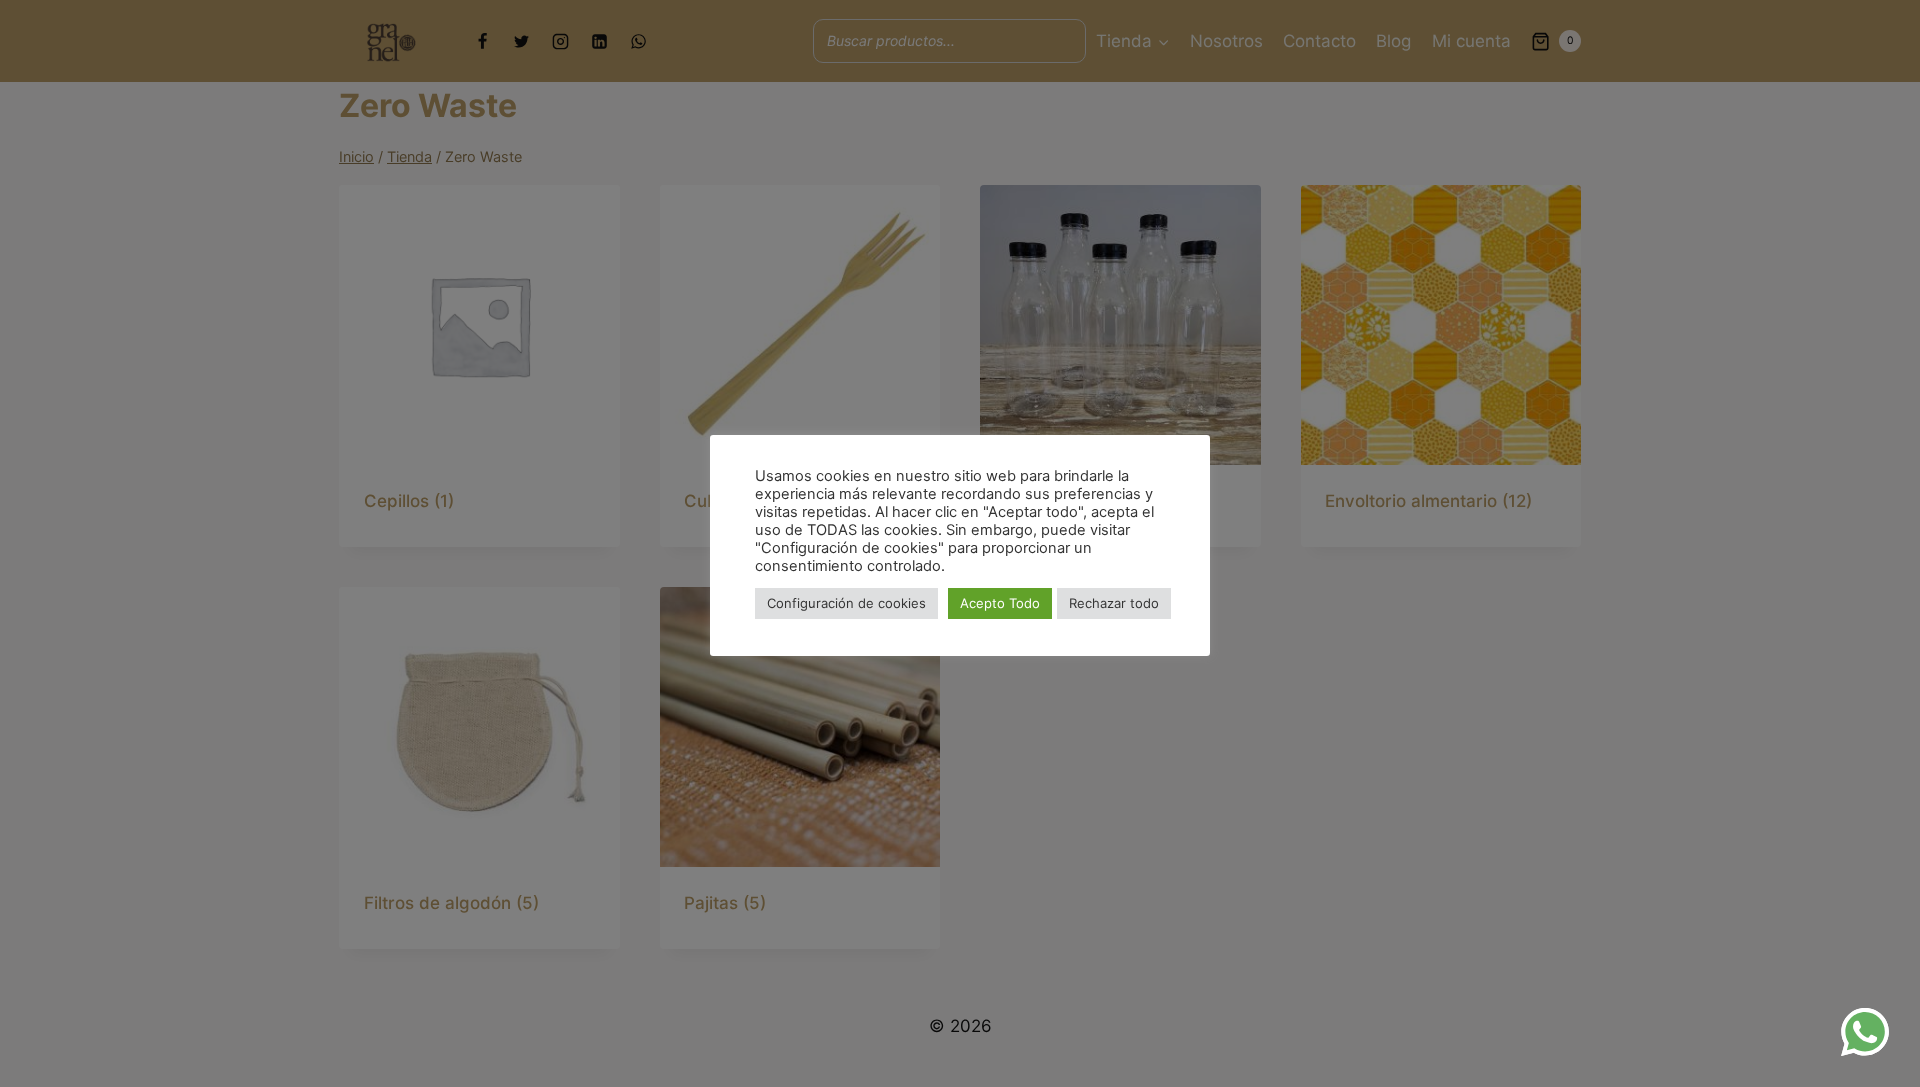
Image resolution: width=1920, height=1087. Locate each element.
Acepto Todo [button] (1000, 603)
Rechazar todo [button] (1114, 603)
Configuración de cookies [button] (846, 603)
